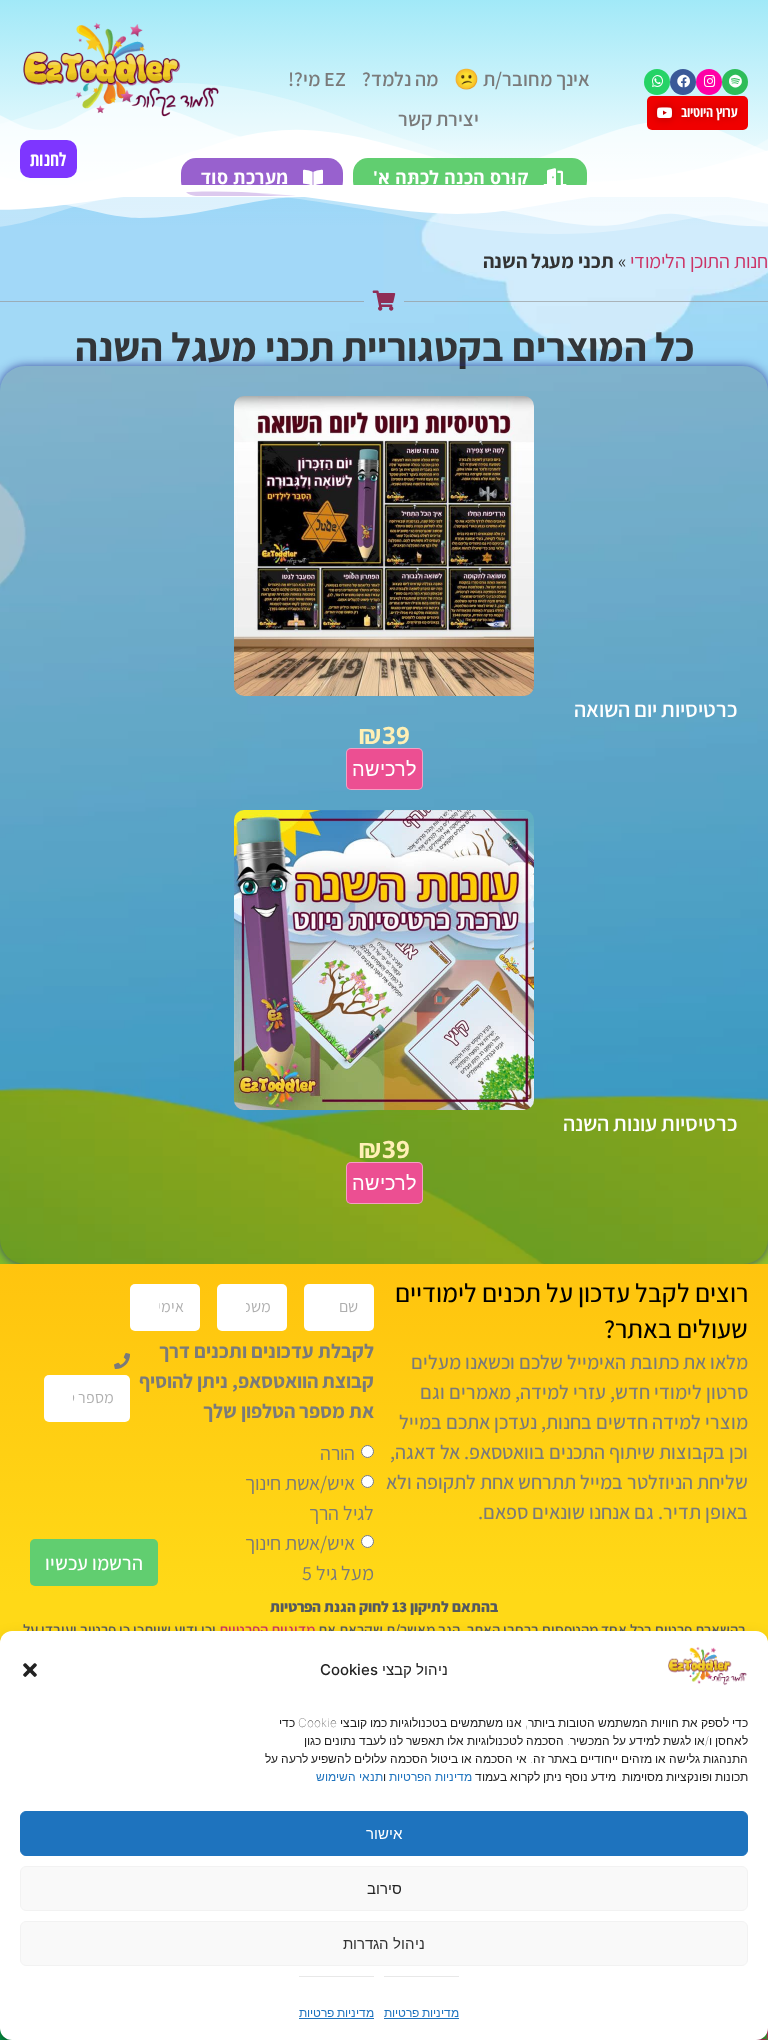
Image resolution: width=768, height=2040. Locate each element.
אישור (384, 1833)
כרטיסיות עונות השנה (650, 1123)
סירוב (384, 1888)
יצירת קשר (438, 119)
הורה (337, 1453)
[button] (30, 1670)
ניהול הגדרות (384, 1943)
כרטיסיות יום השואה (656, 709)
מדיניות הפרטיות (430, 1776)
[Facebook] (683, 82)
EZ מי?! (317, 79)
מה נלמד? (400, 79)
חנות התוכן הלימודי (699, 261)
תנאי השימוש (349, 1776)
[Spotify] (735, 82)
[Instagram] (709, 82)
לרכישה (384, 769)
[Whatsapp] (657, 82)
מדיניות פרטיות (421, 2012)
